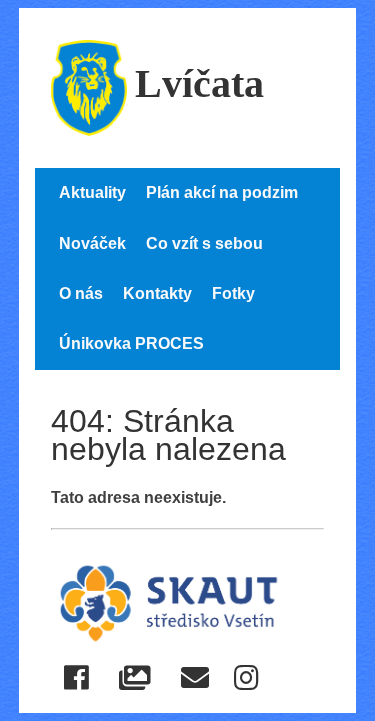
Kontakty (157, 293)
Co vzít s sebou (204, 243)
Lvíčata (199, 83)
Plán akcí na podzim (222, 192)
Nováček (92, 243)
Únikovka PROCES (131, 343)
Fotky (233, 293)
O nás (81, 293)
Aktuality (92, 192)
